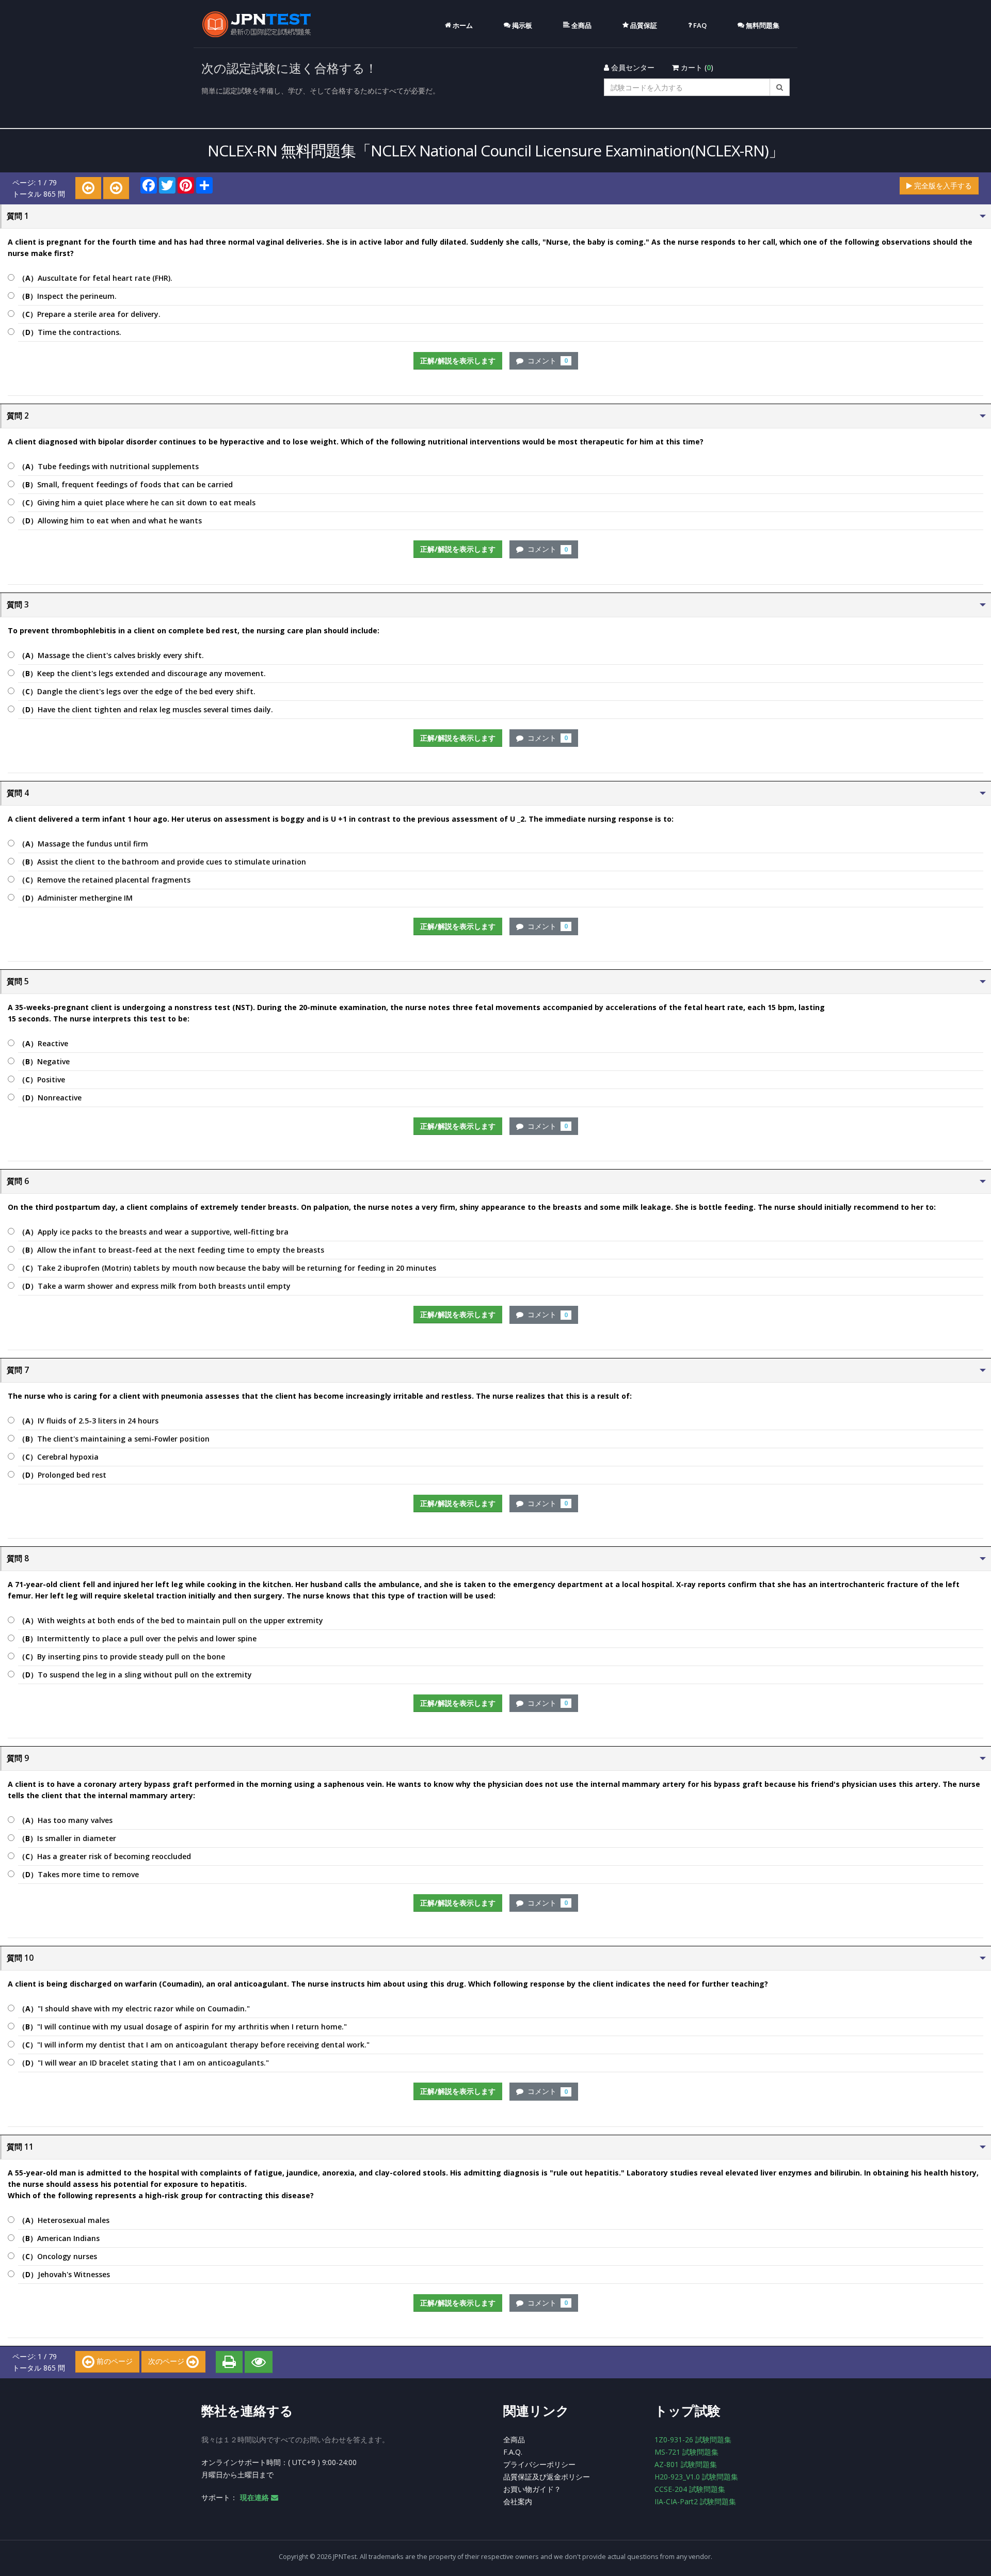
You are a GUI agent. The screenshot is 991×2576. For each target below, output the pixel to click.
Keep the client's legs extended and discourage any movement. (142, 673)
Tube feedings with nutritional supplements (108, 466)
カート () (696, 67)
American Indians (59, 2238)
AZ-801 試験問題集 (686, 2464)
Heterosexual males (64, 2220)
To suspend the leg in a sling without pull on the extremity (135, 1675)
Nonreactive (50, 1098)
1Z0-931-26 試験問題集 (693, 2439)
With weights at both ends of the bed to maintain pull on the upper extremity (171, 1620)
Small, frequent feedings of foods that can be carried (125, 484)
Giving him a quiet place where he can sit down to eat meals (137, 502)
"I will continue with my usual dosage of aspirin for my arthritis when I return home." (182, 2027)
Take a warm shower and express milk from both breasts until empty (154, 1286)
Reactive (43, 1043)
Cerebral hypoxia (58, 1457)
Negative (44, 1061)
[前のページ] (88, 188)
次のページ (167, 2361)
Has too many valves (65, 1820)
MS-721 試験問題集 (686, 2452)
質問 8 (18, 1558)
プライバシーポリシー (539, 2464)
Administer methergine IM (75, 898)
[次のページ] (116, 188)
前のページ (114, 2361)
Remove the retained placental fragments (104, 880)
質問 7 (18, 1370)
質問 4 (18, 793)
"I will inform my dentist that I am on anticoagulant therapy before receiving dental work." (194, 2045)
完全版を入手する (942, 186)
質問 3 (18, 605)
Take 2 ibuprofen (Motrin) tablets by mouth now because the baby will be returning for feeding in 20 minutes (227, 1268)
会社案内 (518, 2501)
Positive (42, 1079)
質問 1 (18, 216)
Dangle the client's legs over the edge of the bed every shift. (137, 691)
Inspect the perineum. (67, 296)
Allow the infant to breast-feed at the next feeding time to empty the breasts (171, 1250)
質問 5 (18, 981)
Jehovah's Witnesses (64, 2274)
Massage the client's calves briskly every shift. (111, 655)
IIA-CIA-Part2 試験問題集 (695, 2501)
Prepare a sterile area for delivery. (89, 314)
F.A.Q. (513, 2452)
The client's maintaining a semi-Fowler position (114, 1439)
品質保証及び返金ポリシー (547, 2477)
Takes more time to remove (78, 1874)
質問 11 (20, 2147)
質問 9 (18, 1758)
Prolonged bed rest (62, 1475)
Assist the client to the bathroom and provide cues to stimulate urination (162, 862)
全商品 (514, 2439)
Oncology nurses (58, 2256)
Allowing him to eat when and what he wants (110, 521)
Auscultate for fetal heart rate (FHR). (95, 278)
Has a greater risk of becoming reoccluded (105, 1856)
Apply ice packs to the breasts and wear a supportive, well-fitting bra (153, 1232)
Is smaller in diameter (67, 1838)
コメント (546, 361)
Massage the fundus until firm (83, 844)
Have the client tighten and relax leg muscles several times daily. (146, 709)
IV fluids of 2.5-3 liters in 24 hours (88, 1421)
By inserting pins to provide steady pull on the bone (122, 1657)
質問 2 (18, 416)
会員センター (632, 67)
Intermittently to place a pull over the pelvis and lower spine (137, 1638)
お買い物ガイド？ (532, 2489)
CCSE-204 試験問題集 (690, 2489)
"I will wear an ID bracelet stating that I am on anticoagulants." (143, 2063)
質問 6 (18, 1181)
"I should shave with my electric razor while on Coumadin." (134, 2009)
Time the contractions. (70, 332)
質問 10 (20, 1958)
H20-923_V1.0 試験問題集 (696, 2477)
